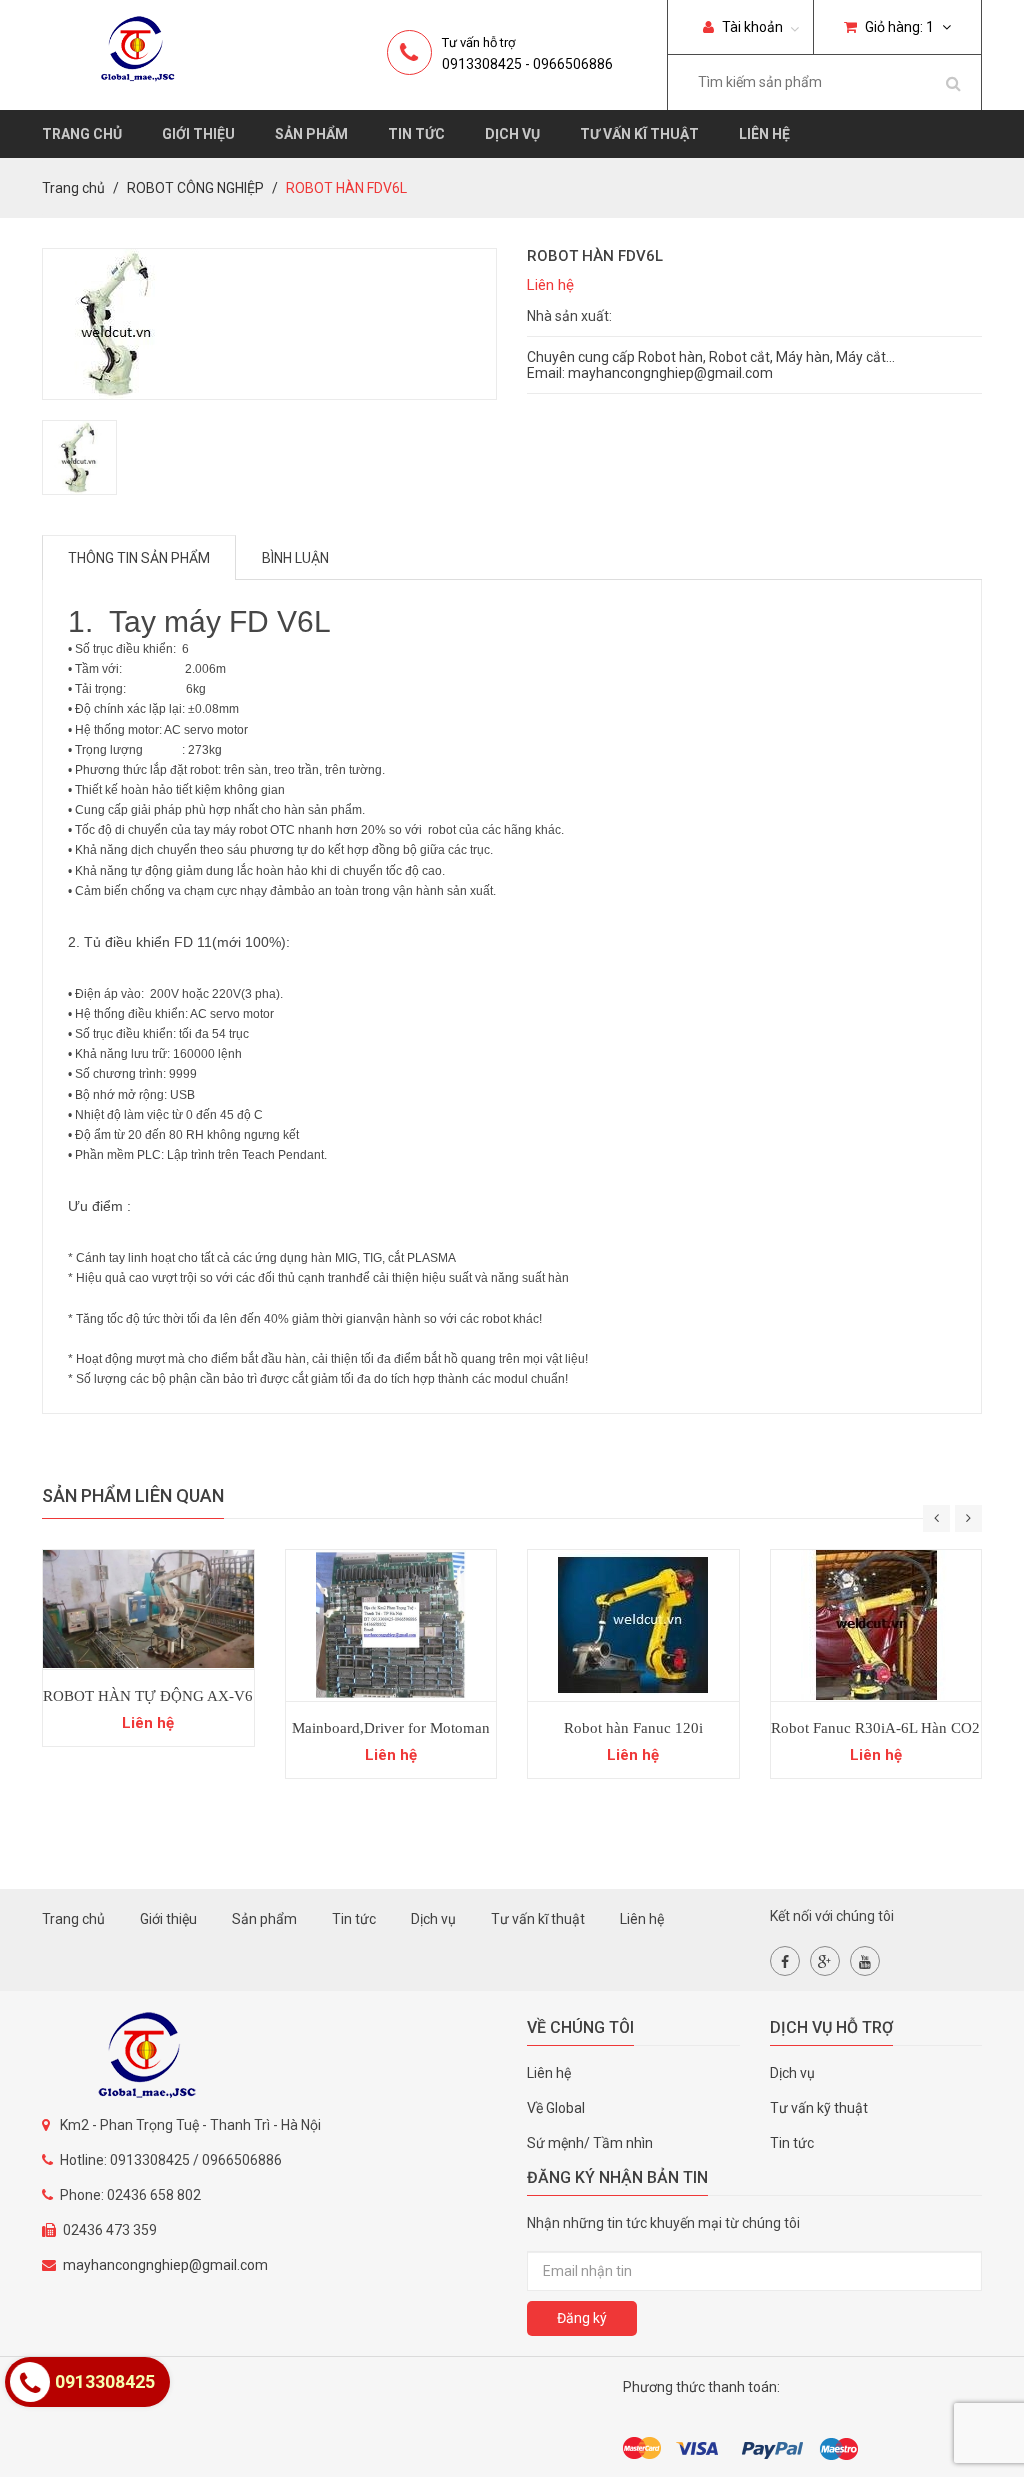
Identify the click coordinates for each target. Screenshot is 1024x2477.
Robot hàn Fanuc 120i (633, 1728)
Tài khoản (751, 27)
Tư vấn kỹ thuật (819, 2108)
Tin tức (416, 134)
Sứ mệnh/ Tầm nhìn (590, 2143)
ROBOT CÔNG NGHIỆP (195, 188)
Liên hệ (764, 134)
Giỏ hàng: (898, 27)
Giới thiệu (198, 134)
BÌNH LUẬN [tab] (295, 558)
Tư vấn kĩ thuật (639, 134)
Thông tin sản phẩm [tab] (139, 558)
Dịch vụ (512, 134)
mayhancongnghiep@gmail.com (165, 2265)
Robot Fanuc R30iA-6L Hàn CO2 (875, 1728)
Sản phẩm (311, 134)
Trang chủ (82, 134)
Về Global (556, 2108)
